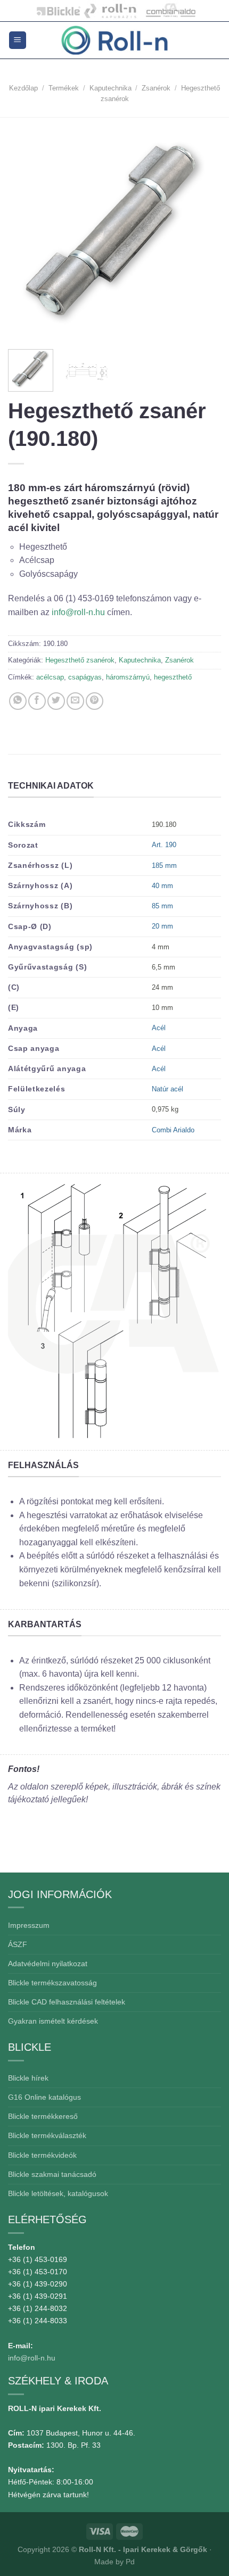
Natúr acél (167, 1089)
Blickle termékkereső (43, 2116)
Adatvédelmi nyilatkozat (48, 1964)
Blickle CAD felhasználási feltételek (67, 2002)
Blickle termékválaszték (47, 2135)
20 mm (162, 926)
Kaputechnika (111, 88)
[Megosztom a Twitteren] (56, 701)
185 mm (164, 865)
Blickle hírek (28, 2078)
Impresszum (29, 1925)
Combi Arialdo (173, 1130)
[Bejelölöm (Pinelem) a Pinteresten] (95, 701)
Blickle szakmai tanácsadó (52, 2174)
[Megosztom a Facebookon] (37, 701)
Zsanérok (156, 88)
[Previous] (26, 232)
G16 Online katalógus (44, 2097)
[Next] (203, 232)
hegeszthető (173, 677)
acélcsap (50, 677)
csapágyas (85, 677)
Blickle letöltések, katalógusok (58, 2193)
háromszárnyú (128, 677)
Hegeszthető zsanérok (80, 660)
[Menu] (18, 40)
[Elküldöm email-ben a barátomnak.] (75, 701)
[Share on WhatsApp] (18, 701)
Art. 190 (164, 845)
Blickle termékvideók (42, 2155)
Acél (159, 1028)
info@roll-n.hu (79, 612)
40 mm (162, 886)
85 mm (162, 906)
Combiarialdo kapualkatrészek (168, 11)
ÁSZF (18, 1944)
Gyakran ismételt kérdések (53, 2021)
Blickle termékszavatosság (52, 1983)
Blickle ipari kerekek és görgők (56, 11)
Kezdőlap (23, 88)
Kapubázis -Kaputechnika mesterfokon (111, 11)
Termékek (64, 88)
